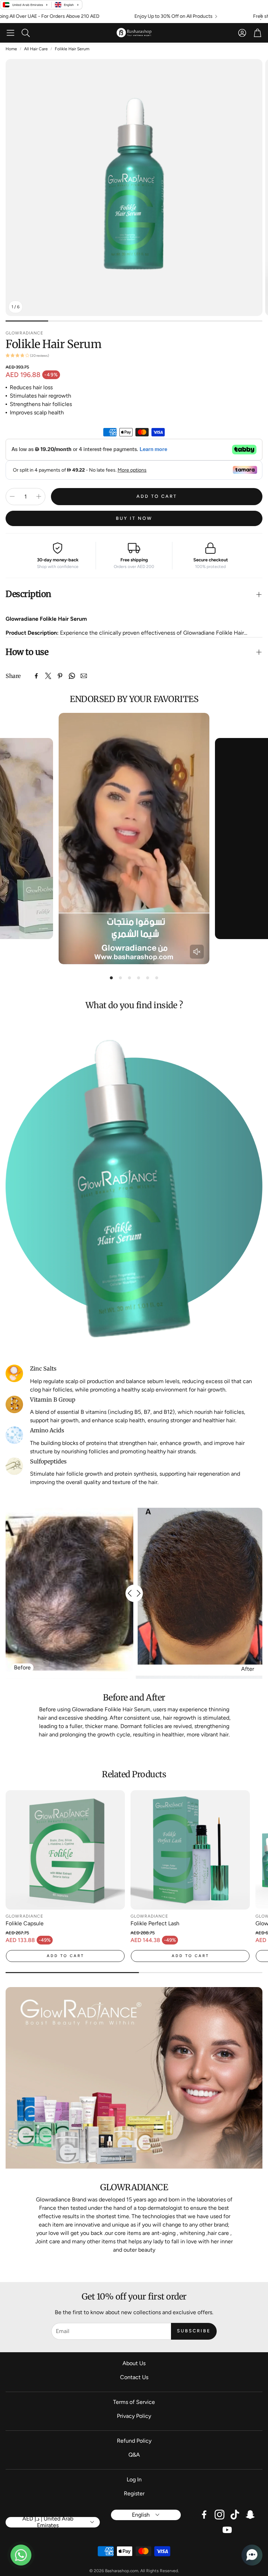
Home (11, 49)
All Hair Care (36, 49)
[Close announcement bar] (261, 15)
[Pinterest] (60, 676)
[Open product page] (65, 1850)
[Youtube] (227, 2530)
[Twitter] (48, 676)
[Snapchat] (250, 2515)
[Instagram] (219, 2515)
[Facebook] (36, 676)
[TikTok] (235, 2515)
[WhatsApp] (72, 676)
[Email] (84, 676)
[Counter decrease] (12, 496)
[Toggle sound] (197, 952)
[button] (10, 33)
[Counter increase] (39, 496)
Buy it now (134, 518)
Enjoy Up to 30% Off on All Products (96, 16)
